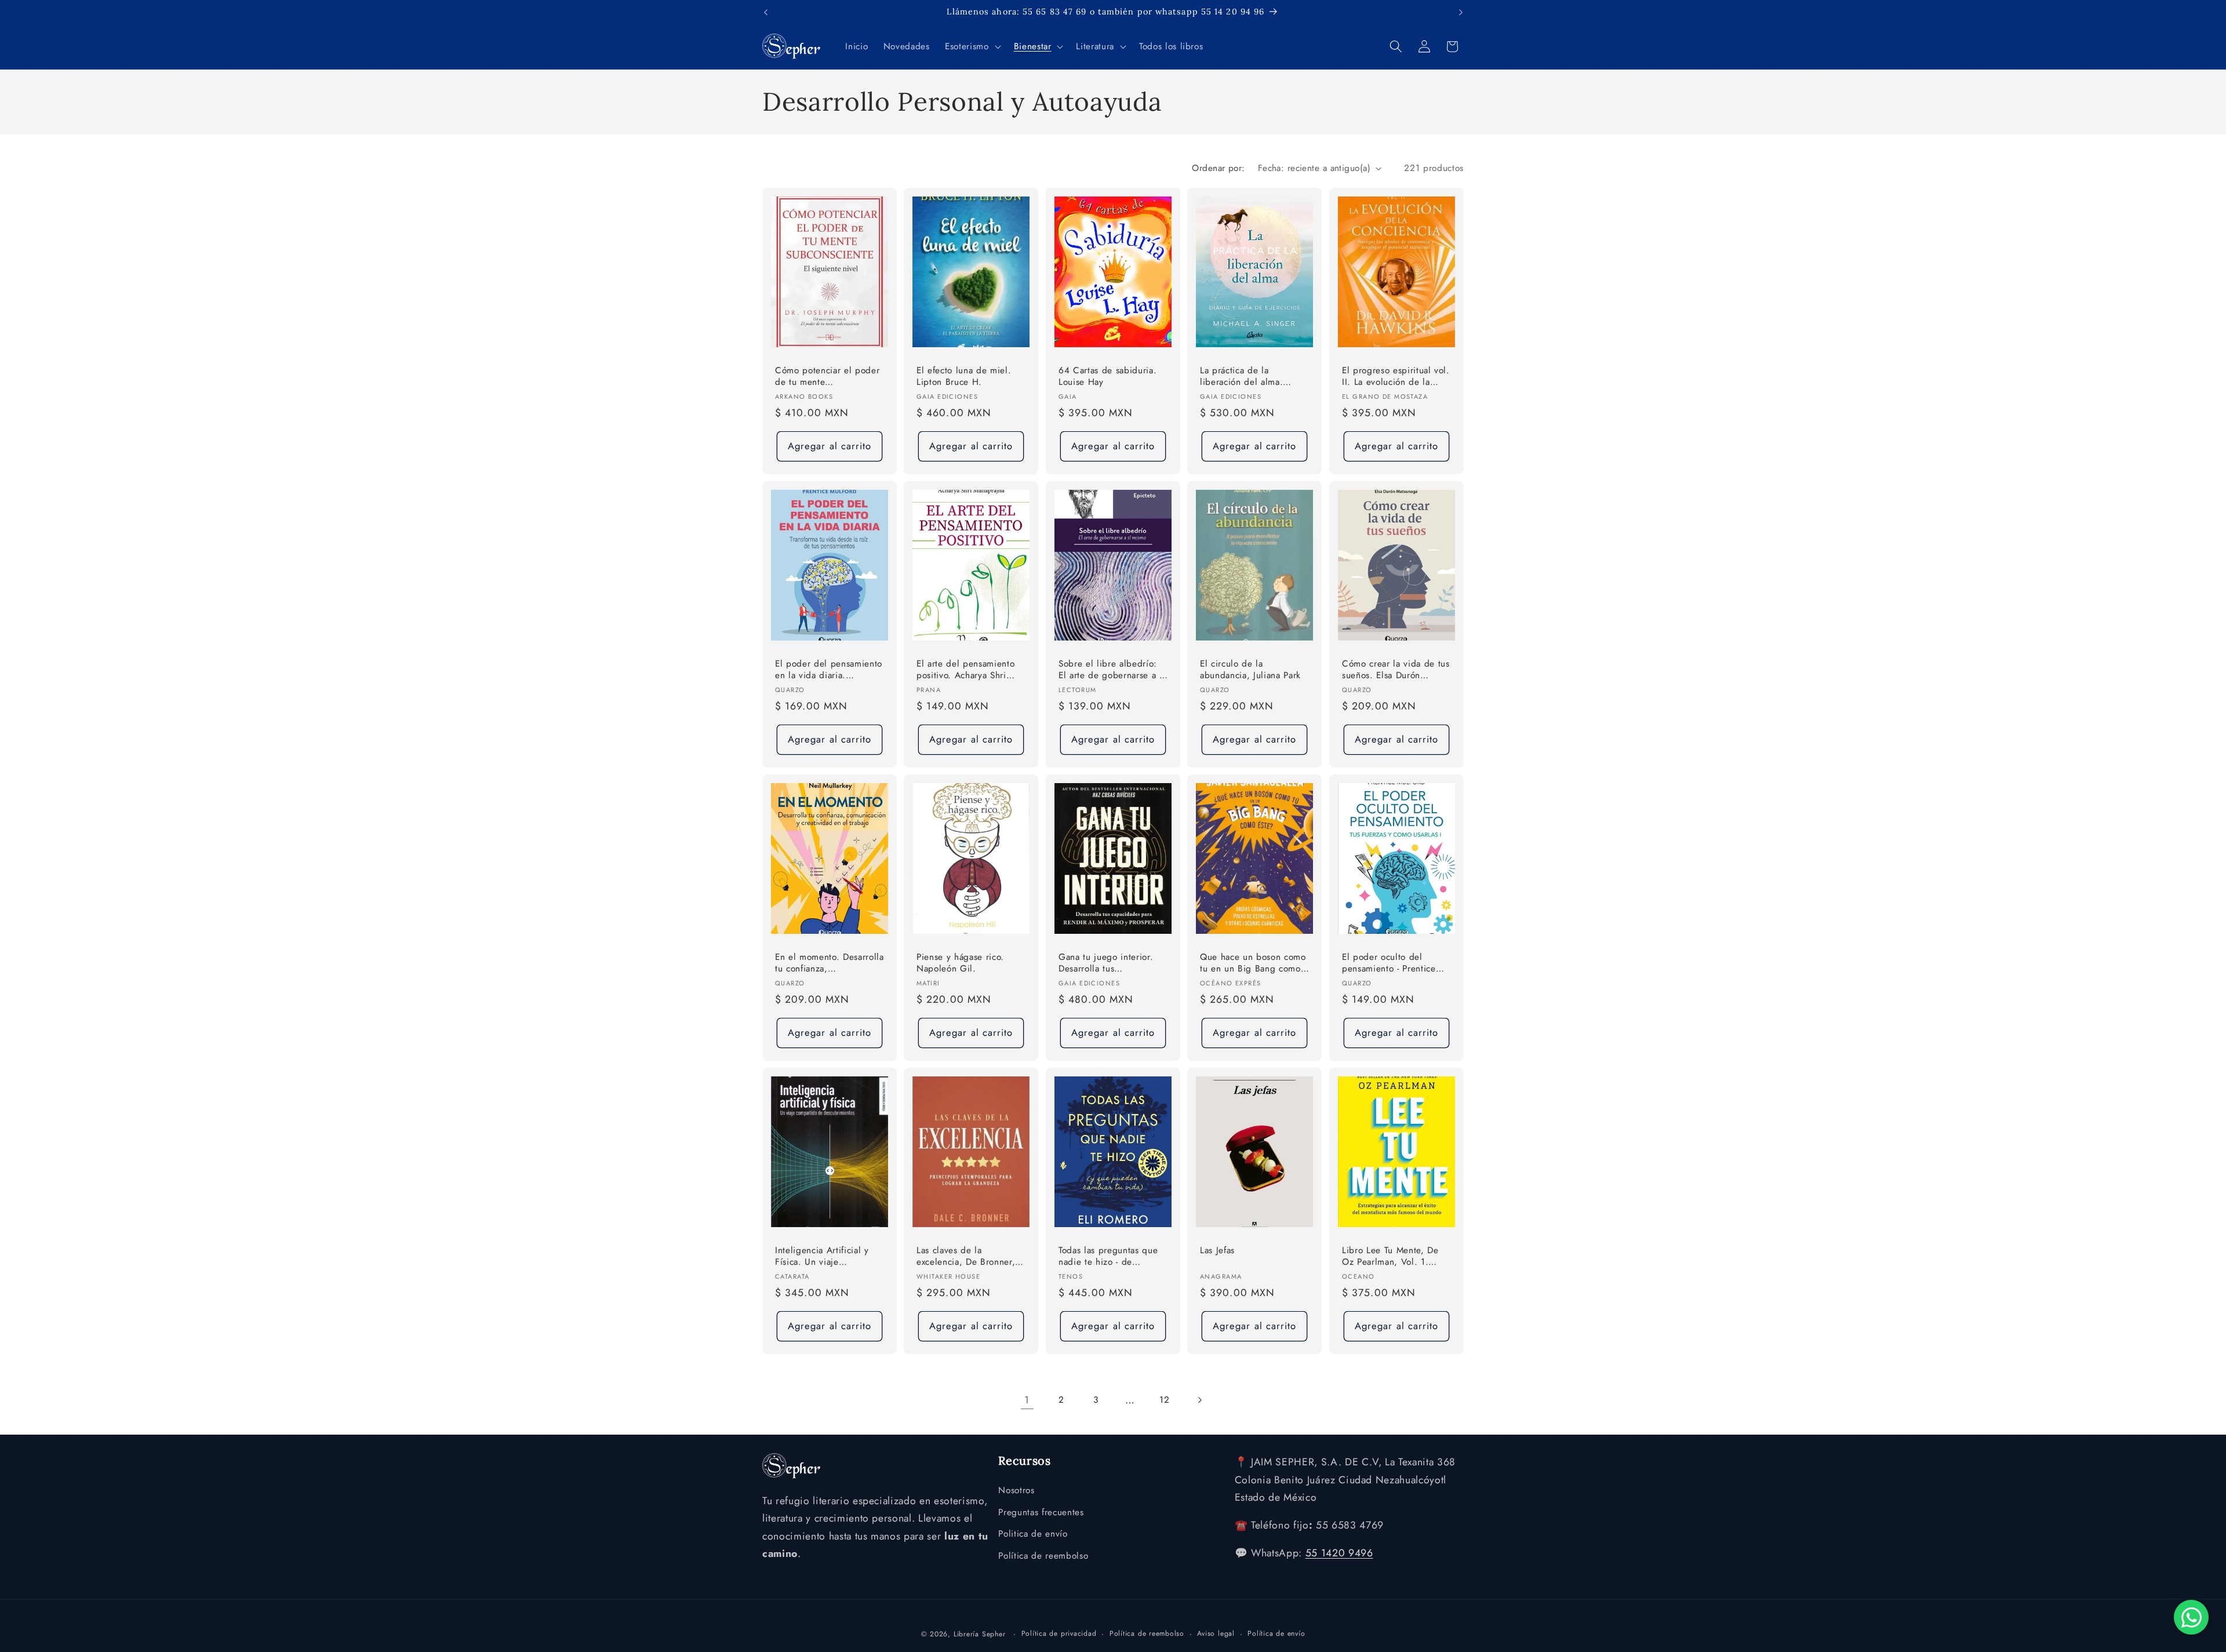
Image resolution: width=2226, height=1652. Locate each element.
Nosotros (1016, 1490)
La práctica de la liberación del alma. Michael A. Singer (1241, 377)
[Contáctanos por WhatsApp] (2191, 1617)
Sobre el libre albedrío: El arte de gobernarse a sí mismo (1112, 670)
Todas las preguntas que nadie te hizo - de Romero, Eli (1108, 1257)
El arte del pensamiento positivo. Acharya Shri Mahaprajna (965, 670)
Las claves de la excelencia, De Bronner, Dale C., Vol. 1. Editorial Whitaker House (968, 1257)
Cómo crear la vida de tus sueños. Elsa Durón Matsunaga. (1396, 670)
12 (1164, 1400)
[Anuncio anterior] (766, 12)
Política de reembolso (1043, 1556)
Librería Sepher (980, 1634)
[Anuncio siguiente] (1461, 12)
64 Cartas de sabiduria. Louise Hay (1107, 376)
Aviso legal (1216, 1633)
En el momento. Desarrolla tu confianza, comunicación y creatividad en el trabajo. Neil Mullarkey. (830, 964)
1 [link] (1027, 1400)
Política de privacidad (1059, 1633)
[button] (972, 46)
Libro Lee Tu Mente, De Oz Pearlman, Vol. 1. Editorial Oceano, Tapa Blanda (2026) (1390, 1257)
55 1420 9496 (1339, 1553)
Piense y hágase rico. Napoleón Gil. (960, 963)
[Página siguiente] (1199, 1400)
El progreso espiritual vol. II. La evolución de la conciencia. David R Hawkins (1396, 377)
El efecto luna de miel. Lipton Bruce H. (964, 376)
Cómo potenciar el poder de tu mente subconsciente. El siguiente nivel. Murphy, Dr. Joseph (827, 377)
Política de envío (1276, 1633)
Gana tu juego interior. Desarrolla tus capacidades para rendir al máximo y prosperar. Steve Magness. (1108, 964)
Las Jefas (1217, 1251)
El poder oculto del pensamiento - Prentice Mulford (1389, 964)
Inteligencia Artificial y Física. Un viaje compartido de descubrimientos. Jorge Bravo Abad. (823, 1257)
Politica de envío (1033, 1534)
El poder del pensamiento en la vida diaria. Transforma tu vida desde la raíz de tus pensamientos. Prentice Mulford (829, 670)
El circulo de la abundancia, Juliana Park (1250, 670)
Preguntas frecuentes (1041, 1512)
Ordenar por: (1218, 168)
